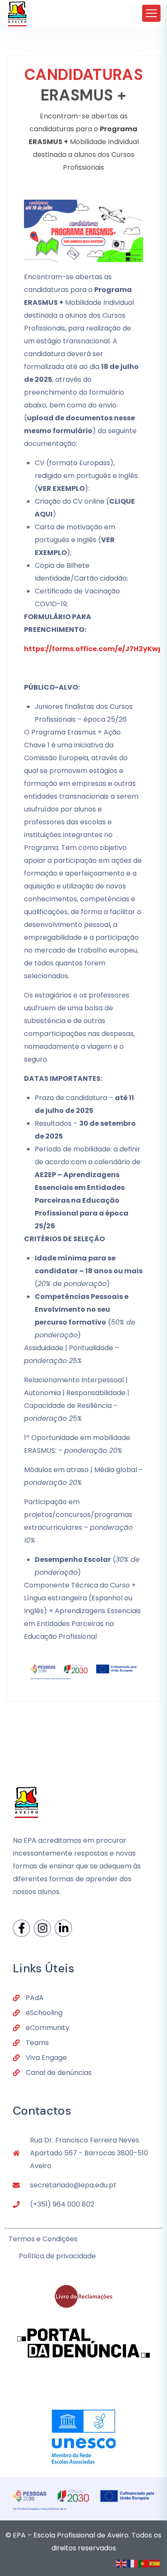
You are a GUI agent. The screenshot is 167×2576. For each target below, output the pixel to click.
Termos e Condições (43, 2239)
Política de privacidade (57, 2256)
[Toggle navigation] (151, 13)
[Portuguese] (144, 2563)
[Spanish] (155, 2563)
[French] (133, 2563)
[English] (122, 2563)
